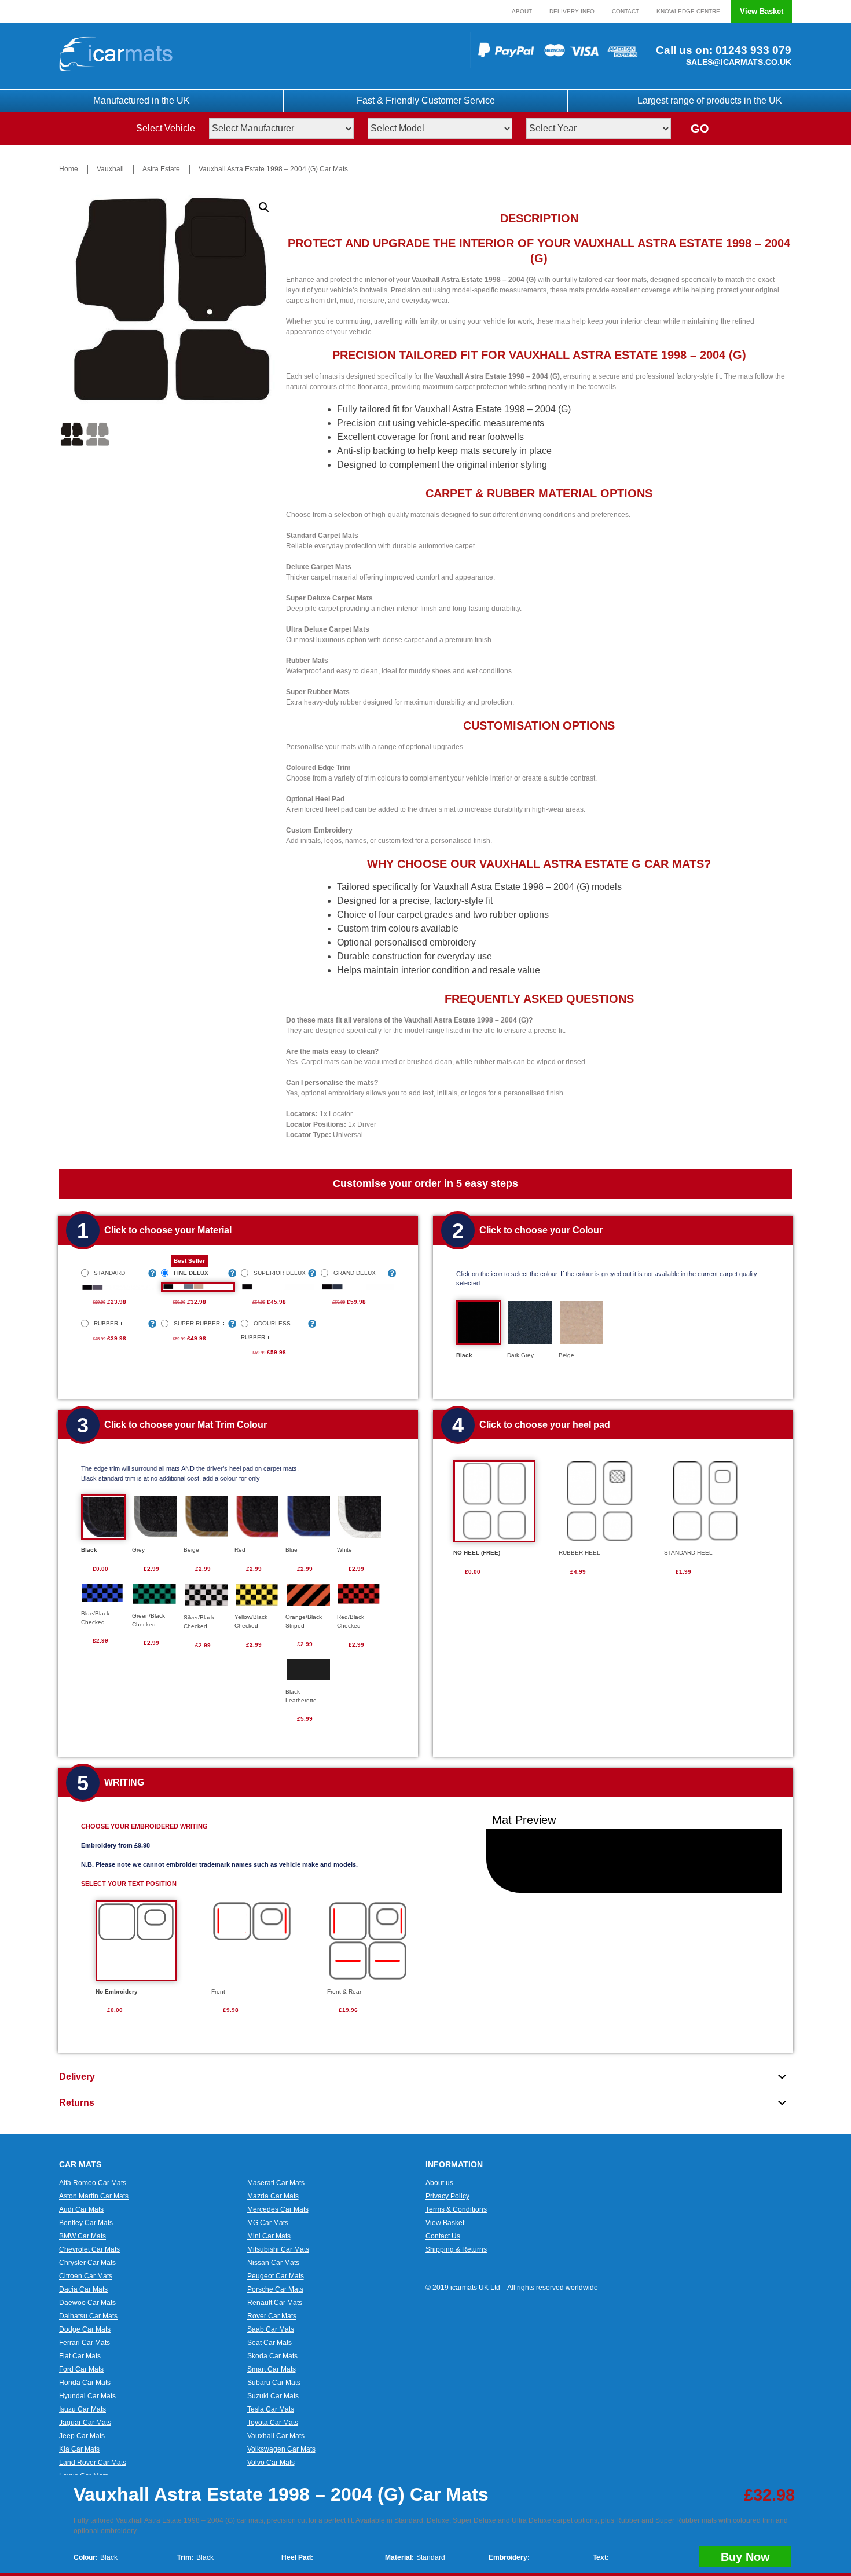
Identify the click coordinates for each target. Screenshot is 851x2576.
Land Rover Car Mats (93, 2463)
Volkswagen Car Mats (281, 2449)
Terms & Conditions (456, 2209)
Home (69, 169)
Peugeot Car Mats (276, 2276)
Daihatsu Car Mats (88, 2316)
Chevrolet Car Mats (89, 2249)
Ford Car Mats (81, 2369)
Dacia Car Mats (83, 2289)
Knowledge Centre (688, 11)
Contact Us (443, 2236)
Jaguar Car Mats (85, 2423)
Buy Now (745, 2557)
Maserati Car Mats (276, 2183)
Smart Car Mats (272, 2369)
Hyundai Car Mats (87, 2396)
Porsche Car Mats (275, 2289)
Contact (626, 11)
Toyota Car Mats (273, 2423)
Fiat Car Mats (80, 2356)
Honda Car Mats (85, 2383)
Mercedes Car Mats (278, 2209)
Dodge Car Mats (85, 2329)
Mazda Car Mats (273, 2196)
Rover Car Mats (272, 2316)
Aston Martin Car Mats (94, 2196)
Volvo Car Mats (271, 2463)
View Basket (762, 11)
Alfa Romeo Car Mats (93, 2183)
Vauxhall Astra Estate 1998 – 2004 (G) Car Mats (273, 169)
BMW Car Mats (82, 2236)
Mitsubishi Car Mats (278, 2249)
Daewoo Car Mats (87, 2303)
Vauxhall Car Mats (276, 2436)
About (522, 11)
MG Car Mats (268, 2223)
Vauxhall (110, 169)
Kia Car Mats (79, 2449)
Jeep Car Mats (82, 2436)
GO (700, 129)
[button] (264, 207)
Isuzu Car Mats (82, 2409)
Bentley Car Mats (86, 2223)
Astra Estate (161, 169)
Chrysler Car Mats (87, 2263)
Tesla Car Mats (271, 2409)
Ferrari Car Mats (85, 2343)
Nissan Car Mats (273, 2263)
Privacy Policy (447, 2196)
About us (439, 2183)
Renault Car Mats (275, 2303)
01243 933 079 (752, 50)
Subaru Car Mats (274, 2383)
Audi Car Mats (81, 2209)
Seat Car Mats (269, 2343)
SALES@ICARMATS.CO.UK (739, 62)
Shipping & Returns (456, 2249)
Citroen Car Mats (86, 2276)
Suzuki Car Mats (273, 2396)
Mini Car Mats (269, 2236)
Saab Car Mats (271, 2329)
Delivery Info (572, 11)
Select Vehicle (166, 128)
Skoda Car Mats (272, 2356)
